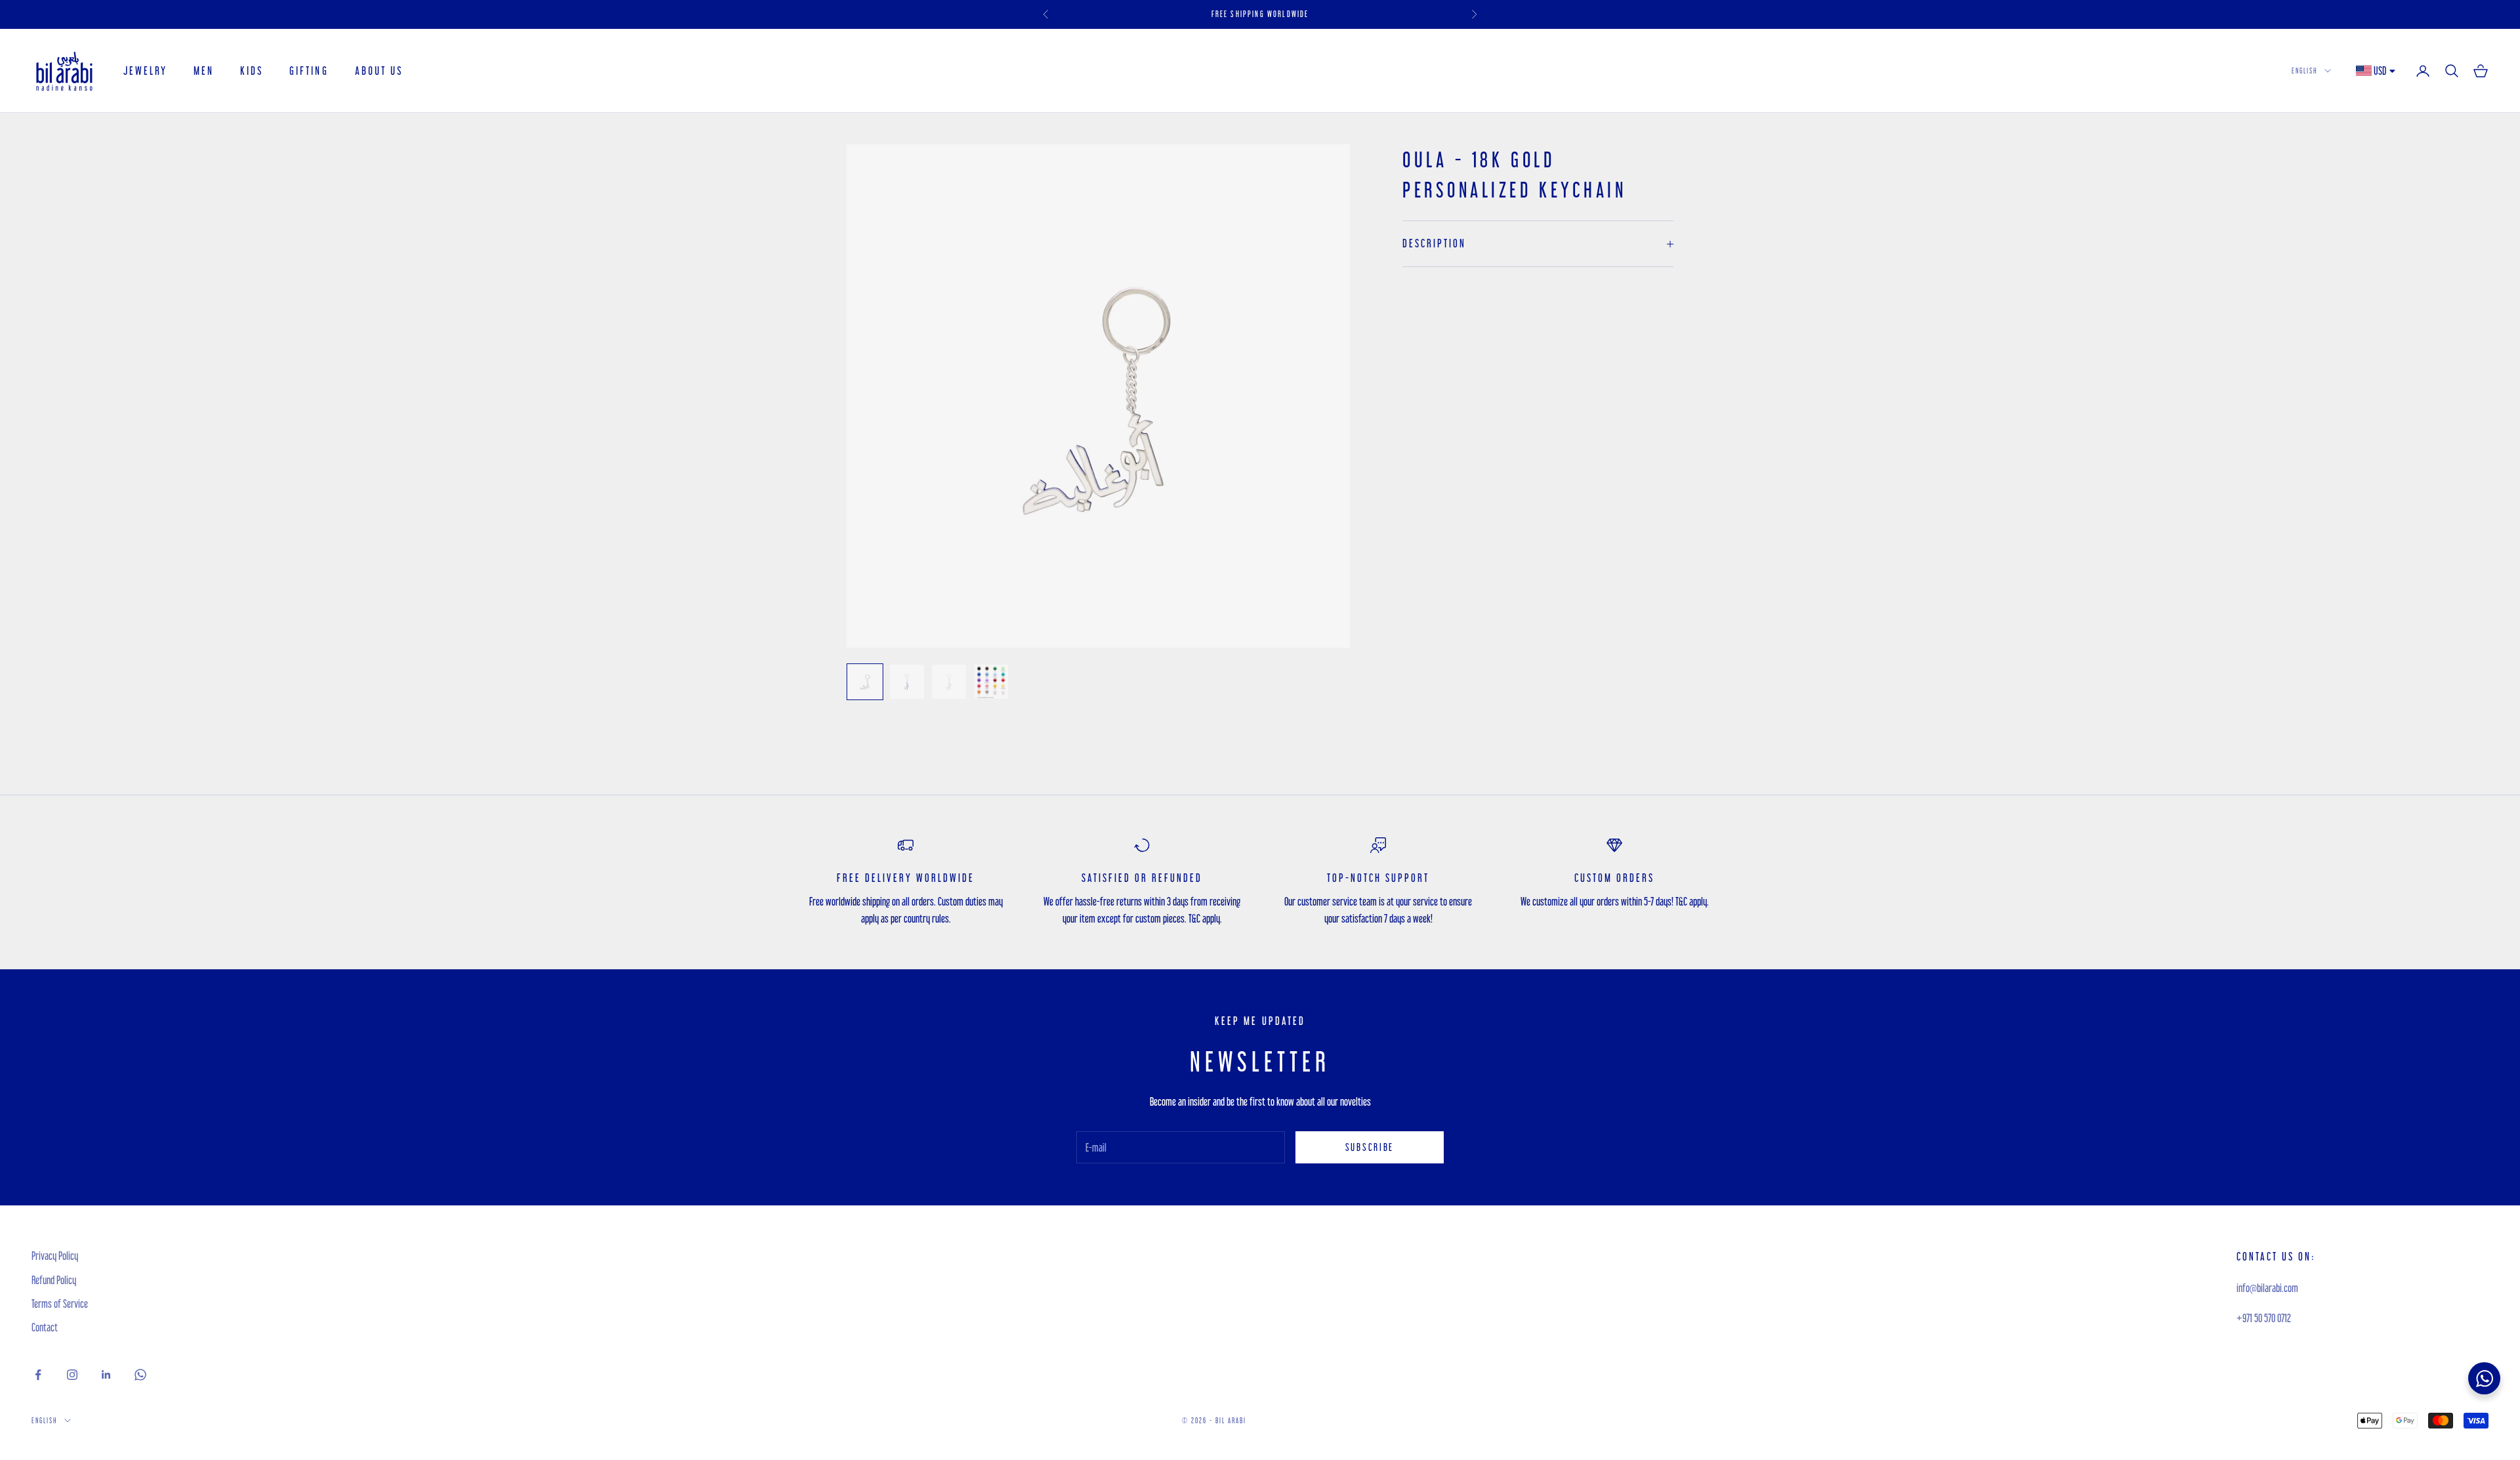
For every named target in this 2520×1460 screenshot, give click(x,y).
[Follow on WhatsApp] (140, 1375)
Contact (45, 1327)
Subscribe (1370, 1147)
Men (204, 71)
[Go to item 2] (907, 682)
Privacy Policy (55, 1256)
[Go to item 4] (991, 682)
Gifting (309, 71)
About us (379, 71)
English (2305, 71)
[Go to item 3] (949, 682)
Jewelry (145, 71)
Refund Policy (54, 1280)
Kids (252, 71)
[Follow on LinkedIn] (106, 1375)
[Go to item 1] (865, 682)
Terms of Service (60, 1304)
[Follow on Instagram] (72, 1375)
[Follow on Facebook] (38, 1375)
